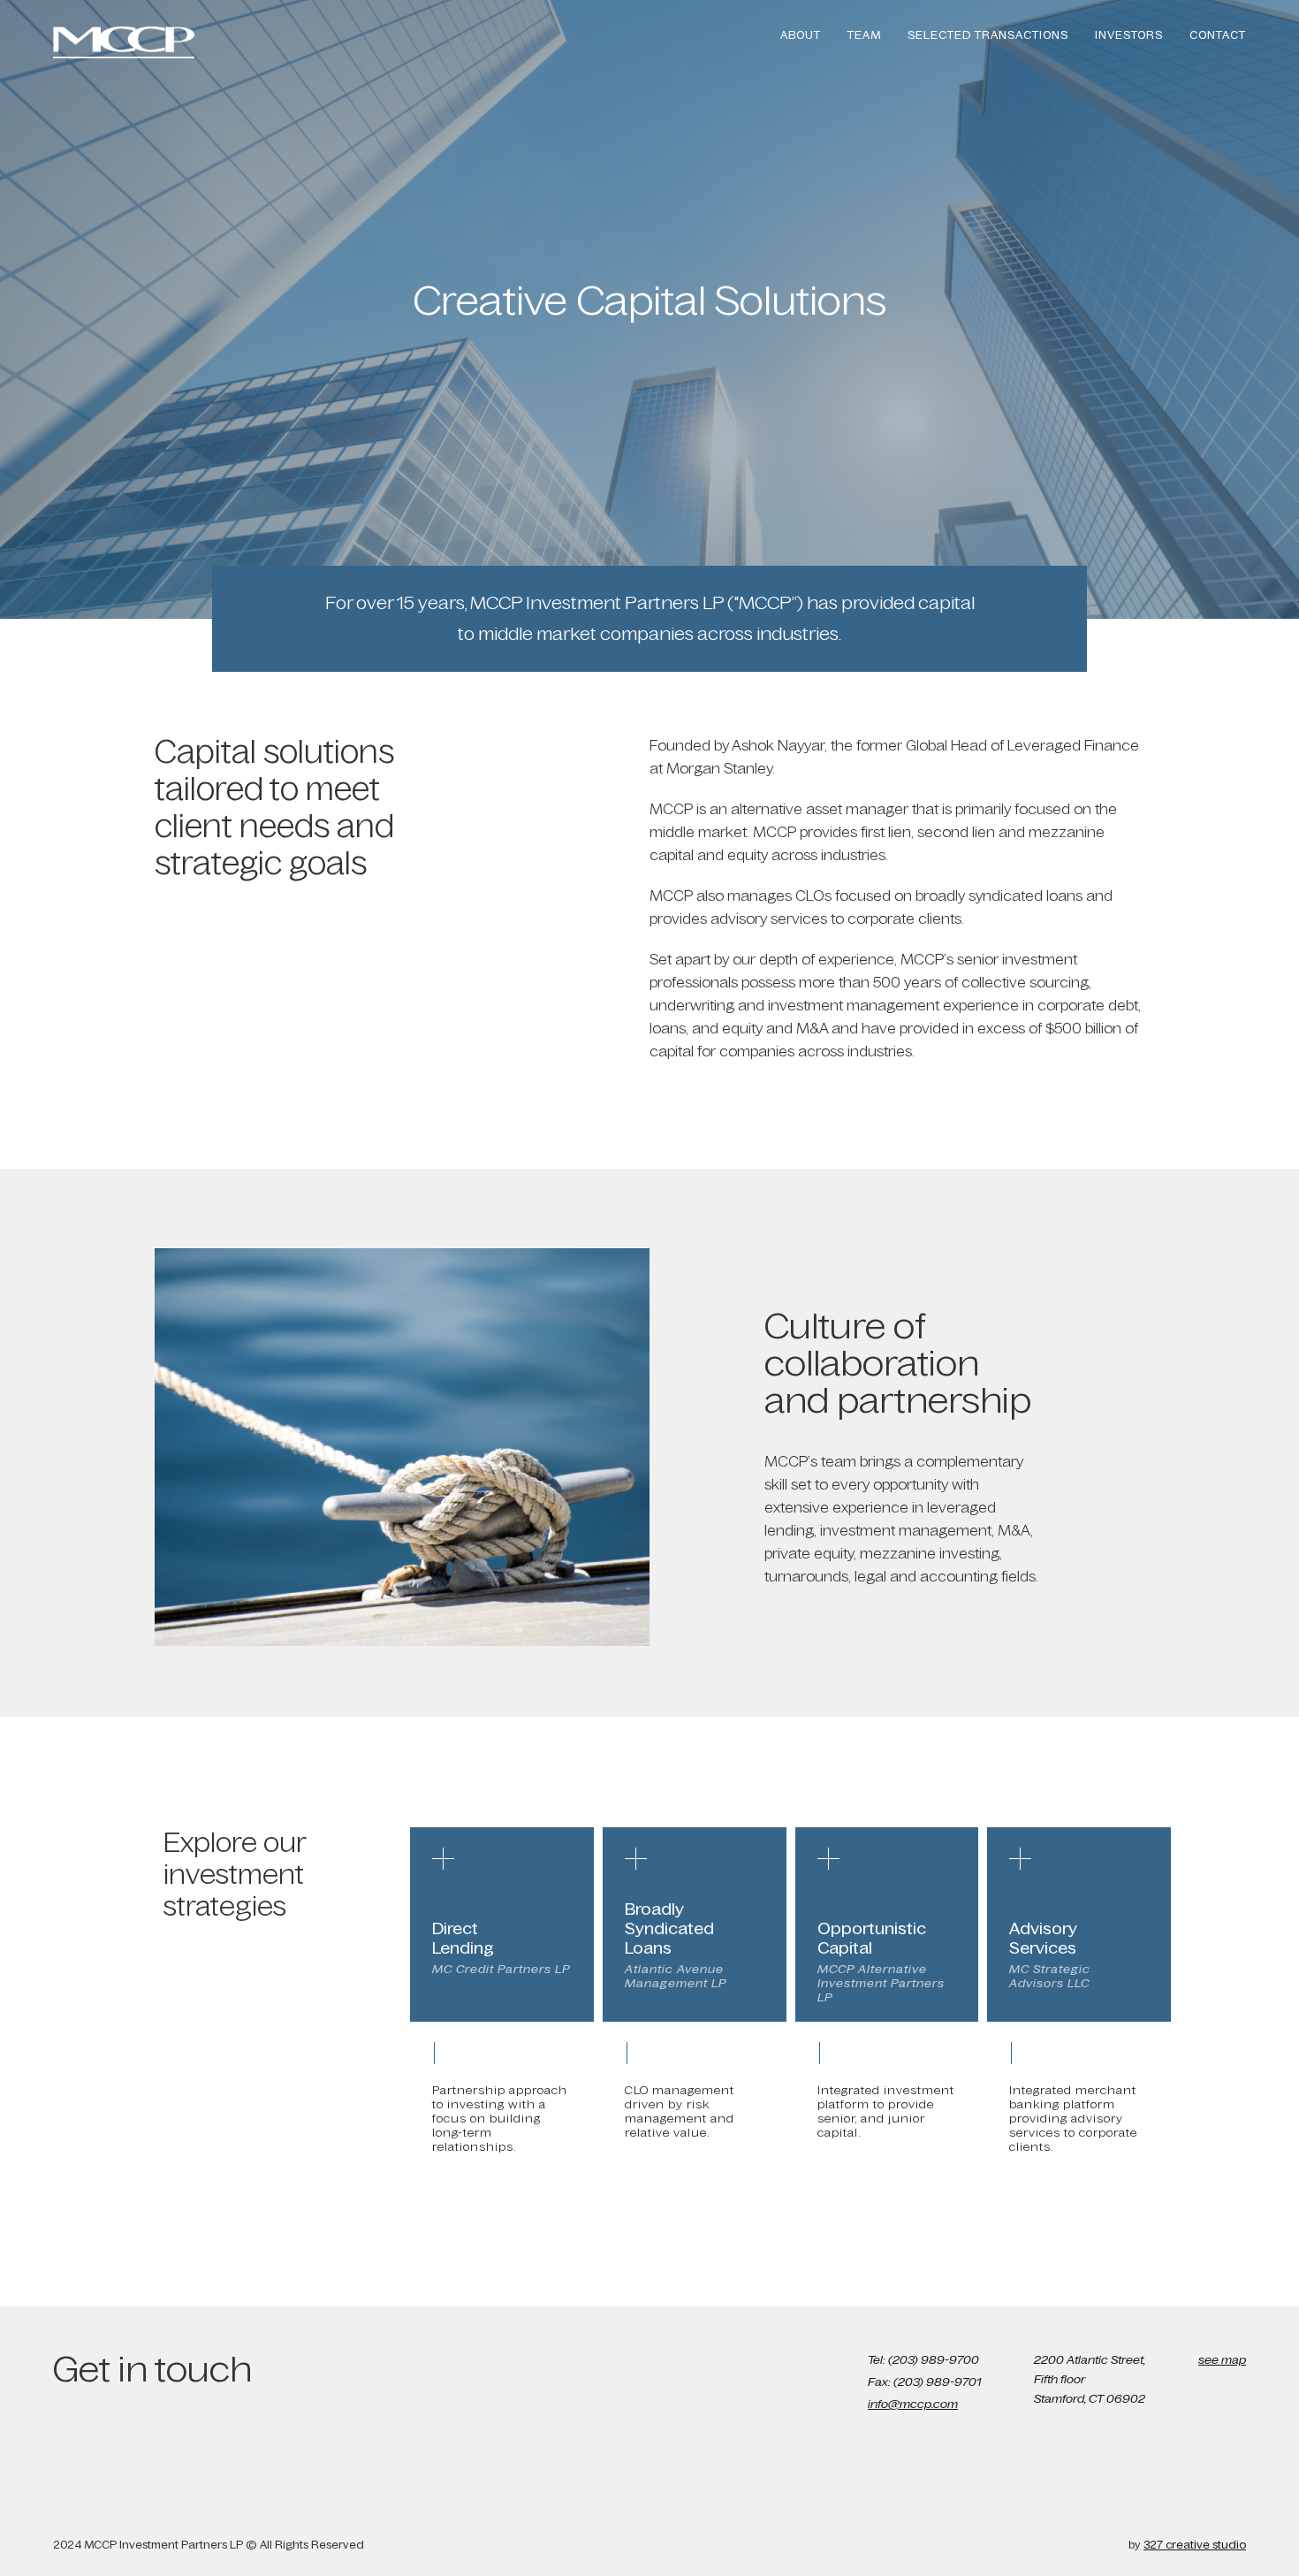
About (801, 35)
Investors (1129, 35)
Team (864, 35)
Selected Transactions (988, 35)
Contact (1218, 35)
